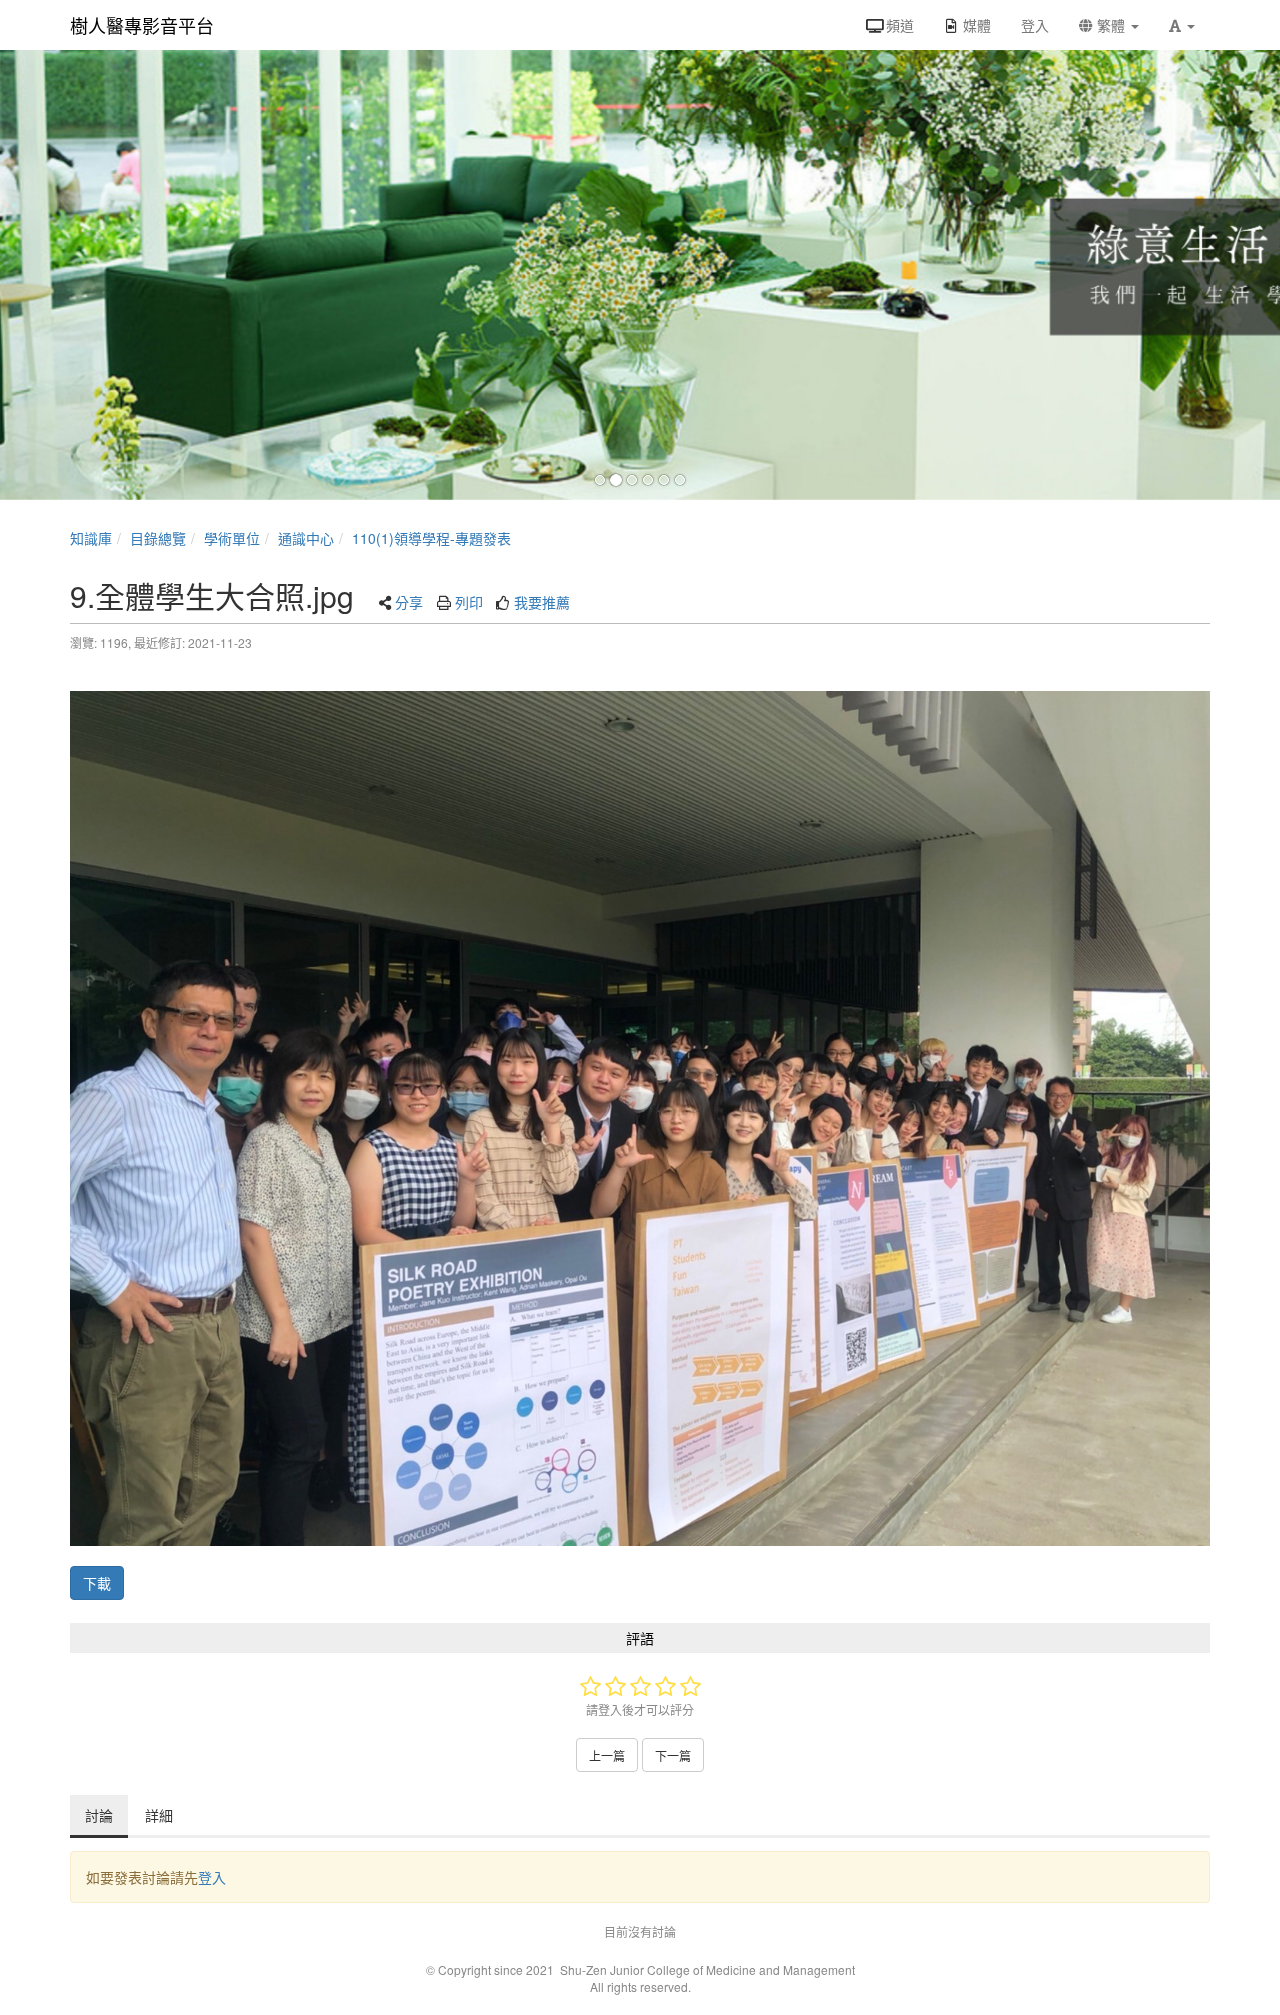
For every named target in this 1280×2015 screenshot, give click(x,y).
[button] (1182, 25)
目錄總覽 (158, 538)
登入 (212, 1877)
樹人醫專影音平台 (142, 25)
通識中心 (306, 538)
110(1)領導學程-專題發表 (431, 538)
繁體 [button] (1111, 25)
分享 (409, 602)
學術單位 (232, 538)
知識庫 (91, 538)
